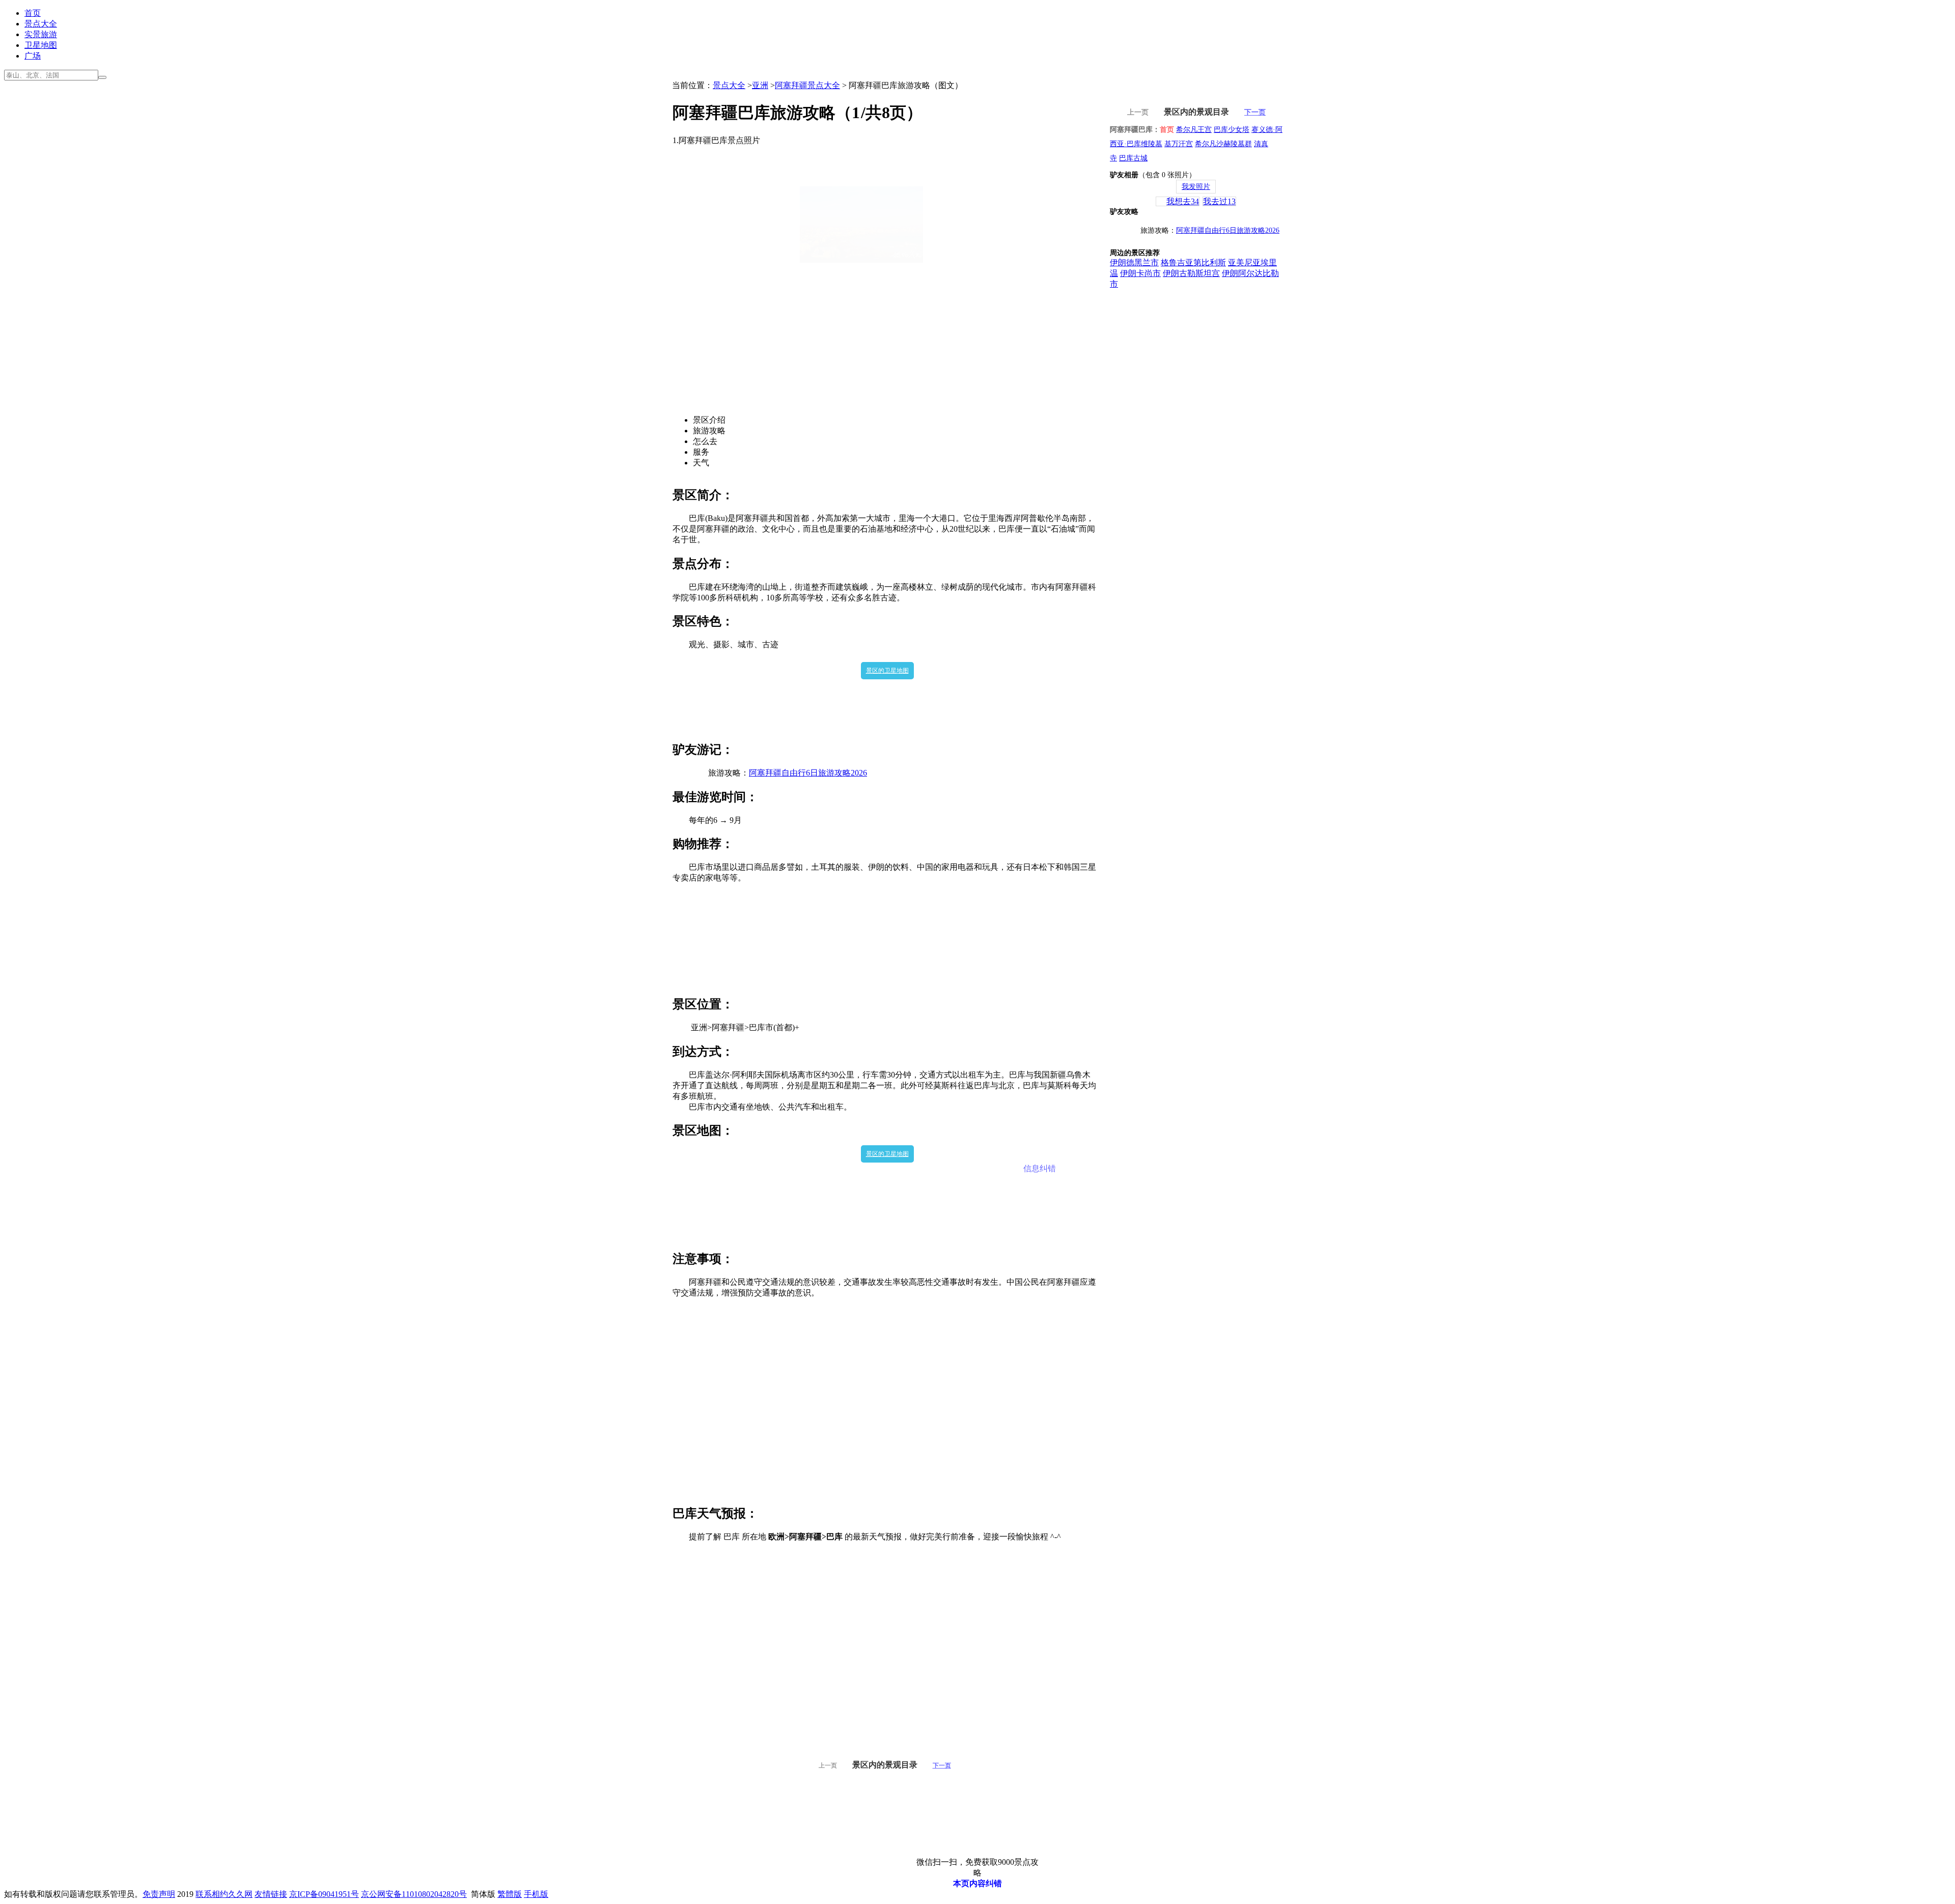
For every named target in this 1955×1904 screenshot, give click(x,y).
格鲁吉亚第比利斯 (1193, 263)
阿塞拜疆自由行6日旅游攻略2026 (808, 773)
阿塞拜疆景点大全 (807, 85)
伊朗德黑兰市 (1134, 263)
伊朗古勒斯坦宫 (1191, 273)
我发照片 (1196, 187)
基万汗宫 (1179, 144)
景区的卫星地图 (887, 671)
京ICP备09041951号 (324, 1894)
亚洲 (760, 85)
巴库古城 (1133, 158)
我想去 (1183, 201)
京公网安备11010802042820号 (414, 1894)
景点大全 (41, 24)
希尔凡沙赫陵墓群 (1223, 144)
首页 (33, 13)
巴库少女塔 (1232, 130)
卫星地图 (41, 45)
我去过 (1219, 201)
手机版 (536, 1894)
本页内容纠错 (978, 1883)
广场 (33, 56)
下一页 (942, 1765)
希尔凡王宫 (1194, 130)
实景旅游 (41, 34)
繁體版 (510, 1894)
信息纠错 (1040, 1168)
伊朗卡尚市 (1140, 273)
